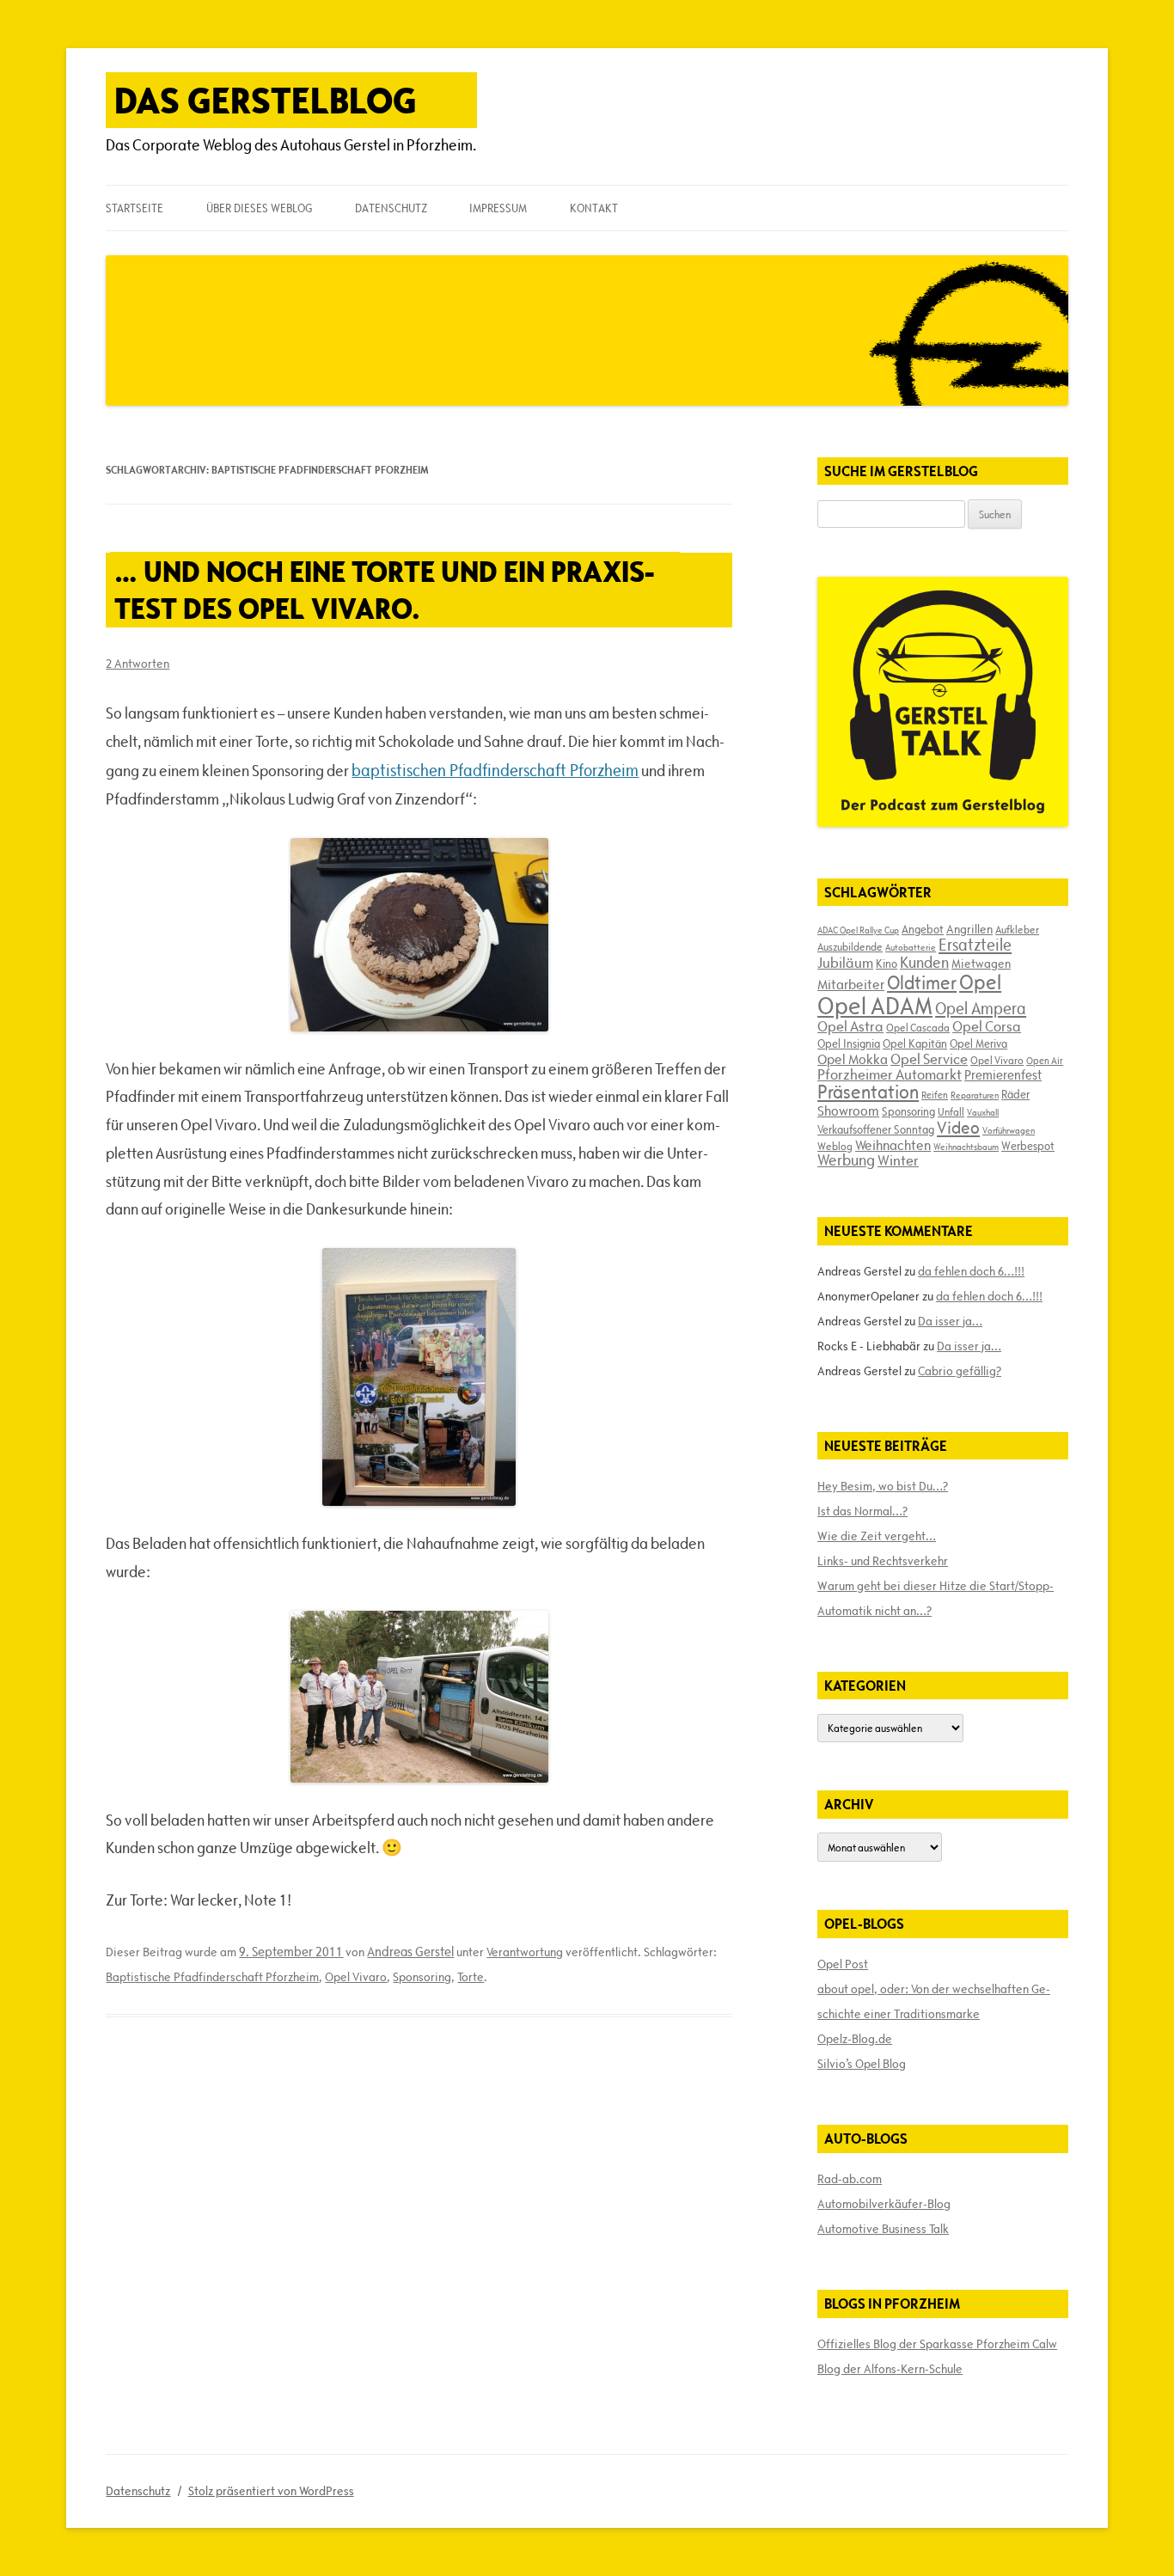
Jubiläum (845, 963)
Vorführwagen (1009, 1130)
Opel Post (843, 1964)
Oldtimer (922, 983)
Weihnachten (893, 1145)
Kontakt (594, 208)
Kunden (924, 962)
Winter (898, 1160)
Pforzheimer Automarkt (890, 1074)
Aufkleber (1017, 929)
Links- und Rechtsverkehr (883, 1561)
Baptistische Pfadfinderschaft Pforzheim (212, 1977)
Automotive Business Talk (883, 2229)
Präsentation (868, 1092)
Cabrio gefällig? (960, 1371)
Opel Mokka (853, 1059)
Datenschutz (391, 208)
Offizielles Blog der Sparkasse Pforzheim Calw (937, 2344)
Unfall (951, 1111)
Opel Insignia (849, 1043)
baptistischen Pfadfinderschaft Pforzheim (495, 770)
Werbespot (1028, 1146)
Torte (471, 1977)
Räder (1015, 1094)
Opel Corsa (987, 1026)
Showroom (848, 1111)
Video (958, 1128)
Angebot (923, 929)
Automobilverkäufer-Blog (884, 2204)
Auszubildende (850, 946)
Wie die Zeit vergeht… (877, 1536)
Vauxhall (983, 1112)
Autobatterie (911, 947)
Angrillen (969, 929)
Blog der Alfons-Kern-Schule (890, 2369)
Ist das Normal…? (862, 1511)
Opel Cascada (918, 1027)
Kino (887, 964)
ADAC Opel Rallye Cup (858, 930)
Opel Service (929, 1059)
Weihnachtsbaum (966, 1147)
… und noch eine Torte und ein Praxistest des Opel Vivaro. (384, 590)
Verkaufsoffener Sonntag (876, 1129)
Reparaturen (975, 1095)
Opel (980, 982)
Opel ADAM (875, 1006)
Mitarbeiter (851, 984)
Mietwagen (981, 964)
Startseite (135, 208)
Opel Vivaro (356, 1977)
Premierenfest (1003, 1075)
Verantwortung (525, 1952)
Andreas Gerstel (410, 1952)
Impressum (498, 208)
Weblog (835, 1146)
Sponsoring (422, 1977)
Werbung (846, 1160)
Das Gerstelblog (266, 100)
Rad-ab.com (850, 2179)
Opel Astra (850, 1026)
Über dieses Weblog (259, 208)
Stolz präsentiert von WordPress (271, 2491)
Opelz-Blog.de (855, 2039)
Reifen (935, 1095)
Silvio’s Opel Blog (862, 2064)
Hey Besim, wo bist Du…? (883, 1486)
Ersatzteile (975, 945)
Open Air (1045, 1060)
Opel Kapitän (915, 1043)
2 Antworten (138, 664)
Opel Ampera (981, 1008)
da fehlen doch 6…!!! (971, 1271)
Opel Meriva (978, 1043)
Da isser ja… (950, 1321)
